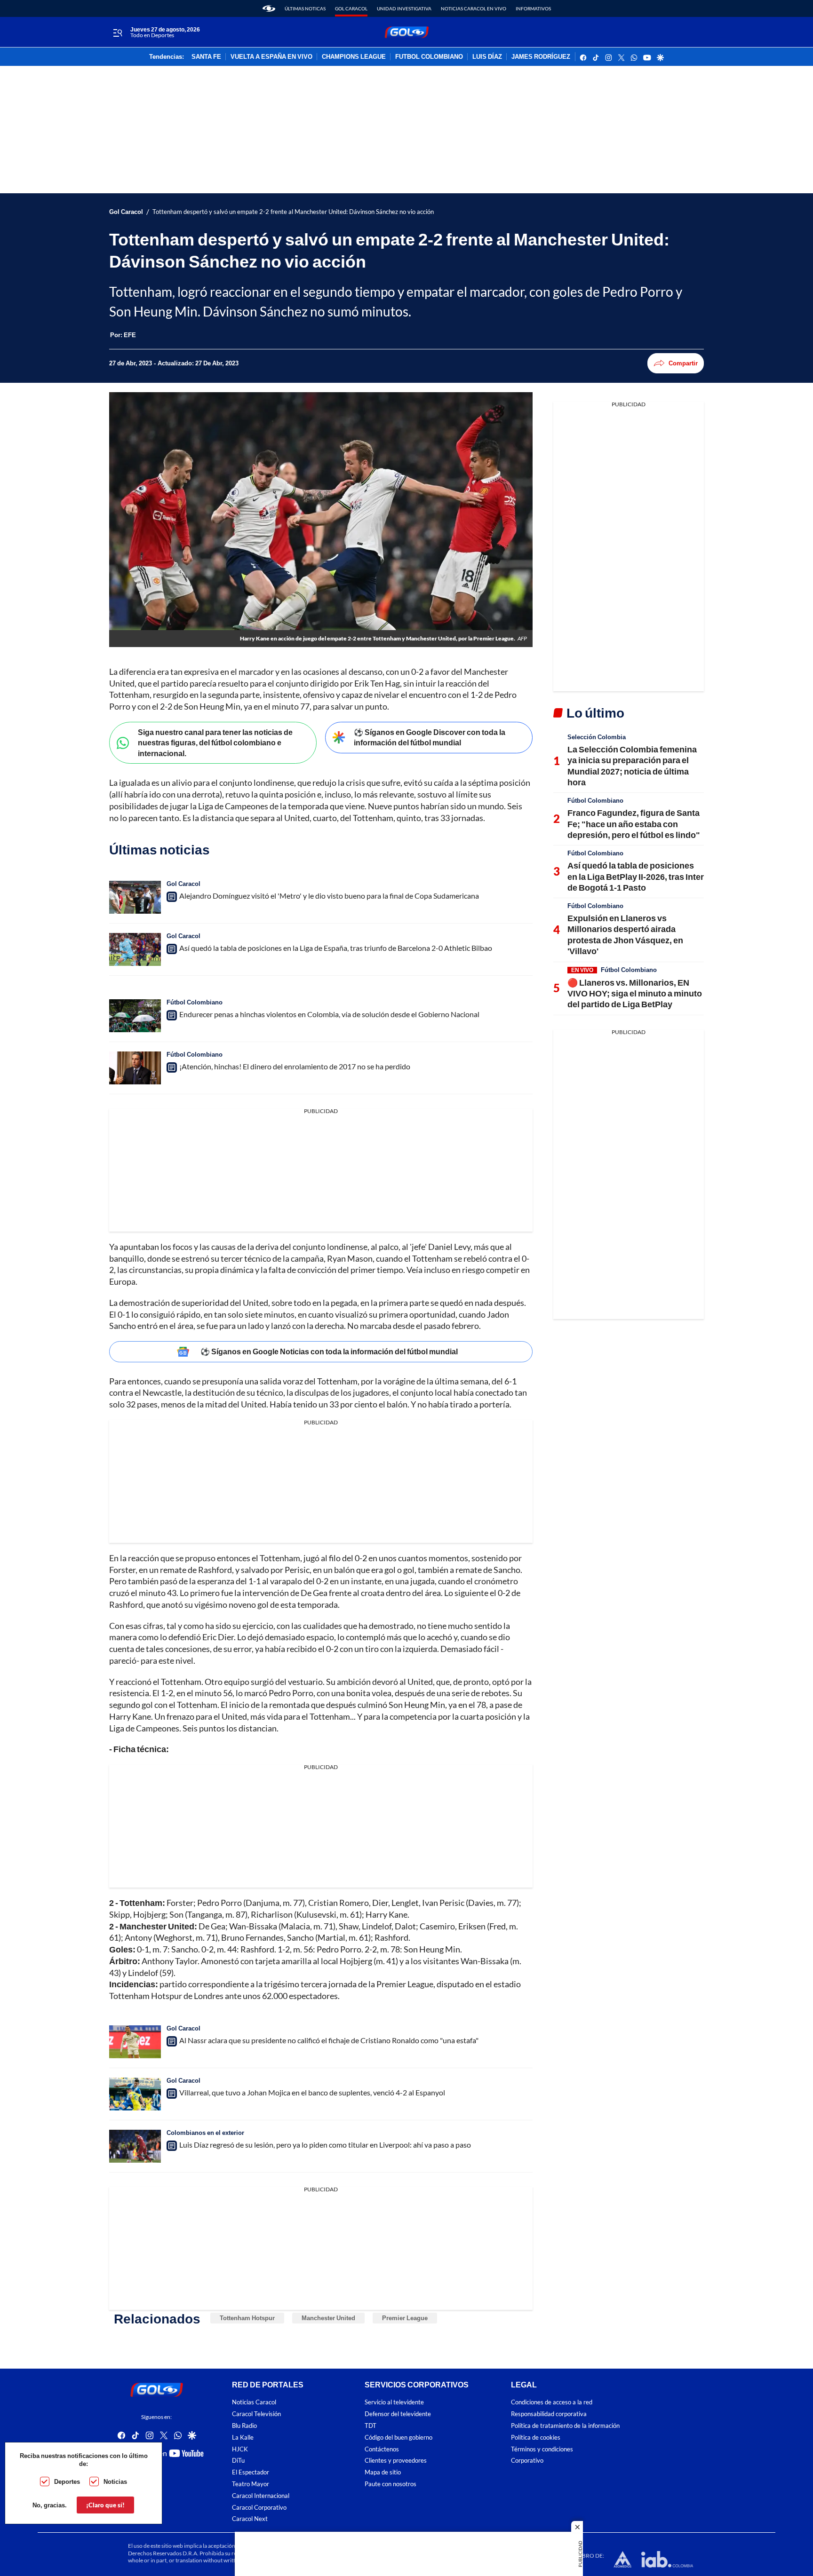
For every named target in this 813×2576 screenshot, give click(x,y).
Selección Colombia (597, 737)
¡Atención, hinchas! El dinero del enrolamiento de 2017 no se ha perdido (295, 1066)
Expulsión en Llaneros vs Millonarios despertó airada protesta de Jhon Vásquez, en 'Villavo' (625, 934)
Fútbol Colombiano (195, 1002)
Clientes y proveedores (396, 2461)
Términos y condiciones (542, 2449)
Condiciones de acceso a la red (552, 2402)
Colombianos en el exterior (205, 2133)
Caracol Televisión (256, 2414)
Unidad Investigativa (404, 8)
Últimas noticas (305, 8)
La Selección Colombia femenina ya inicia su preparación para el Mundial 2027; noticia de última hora (632, 766)
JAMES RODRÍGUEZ (541, 57)
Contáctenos (382, 2449)
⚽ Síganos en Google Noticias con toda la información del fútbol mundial (329, 1351)
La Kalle (243, 2438)
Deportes (67, 2481)
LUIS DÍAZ (487, 57)
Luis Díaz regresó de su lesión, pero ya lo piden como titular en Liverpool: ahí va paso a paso (325, 2145)
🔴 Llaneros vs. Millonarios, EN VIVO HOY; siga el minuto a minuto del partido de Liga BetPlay (635, 993)
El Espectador (251, 2472)
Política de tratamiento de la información (565, 2426)
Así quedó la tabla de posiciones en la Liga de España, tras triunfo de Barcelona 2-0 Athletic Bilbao (336, 948)
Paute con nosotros (391, 2484)
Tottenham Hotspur (247, 2318)
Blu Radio (244, 2426)
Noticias (115, 2481)
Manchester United (328, 2318)
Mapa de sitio (383, 2472)
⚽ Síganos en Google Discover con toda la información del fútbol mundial (430, 737)
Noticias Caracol (254, 2402)
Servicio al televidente (394, 2402)
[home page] (269, 8)
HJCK (240, 2449)
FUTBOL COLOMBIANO (429, 57)
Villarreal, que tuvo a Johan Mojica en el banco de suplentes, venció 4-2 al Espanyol (312, 2092)
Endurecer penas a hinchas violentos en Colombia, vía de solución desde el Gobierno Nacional (329, 1014)
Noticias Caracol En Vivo (474, 8)
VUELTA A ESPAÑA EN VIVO (271, 57)
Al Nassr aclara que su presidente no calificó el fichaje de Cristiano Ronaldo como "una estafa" (329, 2040)
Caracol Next (250, 2519)
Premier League (405, 2318)
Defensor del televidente (398, 2414)
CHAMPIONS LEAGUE (354, 57)
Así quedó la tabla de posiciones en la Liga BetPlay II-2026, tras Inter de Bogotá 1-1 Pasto (636, 876)
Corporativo (527, 2461)
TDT (371, 2426)
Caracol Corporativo (259, 2507)
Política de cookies (536, 2438)
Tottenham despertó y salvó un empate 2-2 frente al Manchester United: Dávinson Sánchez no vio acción (293, 212)
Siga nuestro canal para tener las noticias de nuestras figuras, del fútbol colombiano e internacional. (215, 743)
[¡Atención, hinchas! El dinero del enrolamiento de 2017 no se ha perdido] (135, 1068)
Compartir (683, 363)
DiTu (238, 2461)
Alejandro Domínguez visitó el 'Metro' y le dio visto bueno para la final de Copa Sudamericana (329, 896)
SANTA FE (206, 57)
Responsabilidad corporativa (549, 2414)
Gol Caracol (351, 8)
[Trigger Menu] (117, 32)
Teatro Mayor (251, 2484)
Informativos (533, 8)
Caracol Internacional (261, 2495)
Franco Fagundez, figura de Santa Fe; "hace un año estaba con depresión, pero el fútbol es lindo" (634, 824)
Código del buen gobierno (399, 2438)
